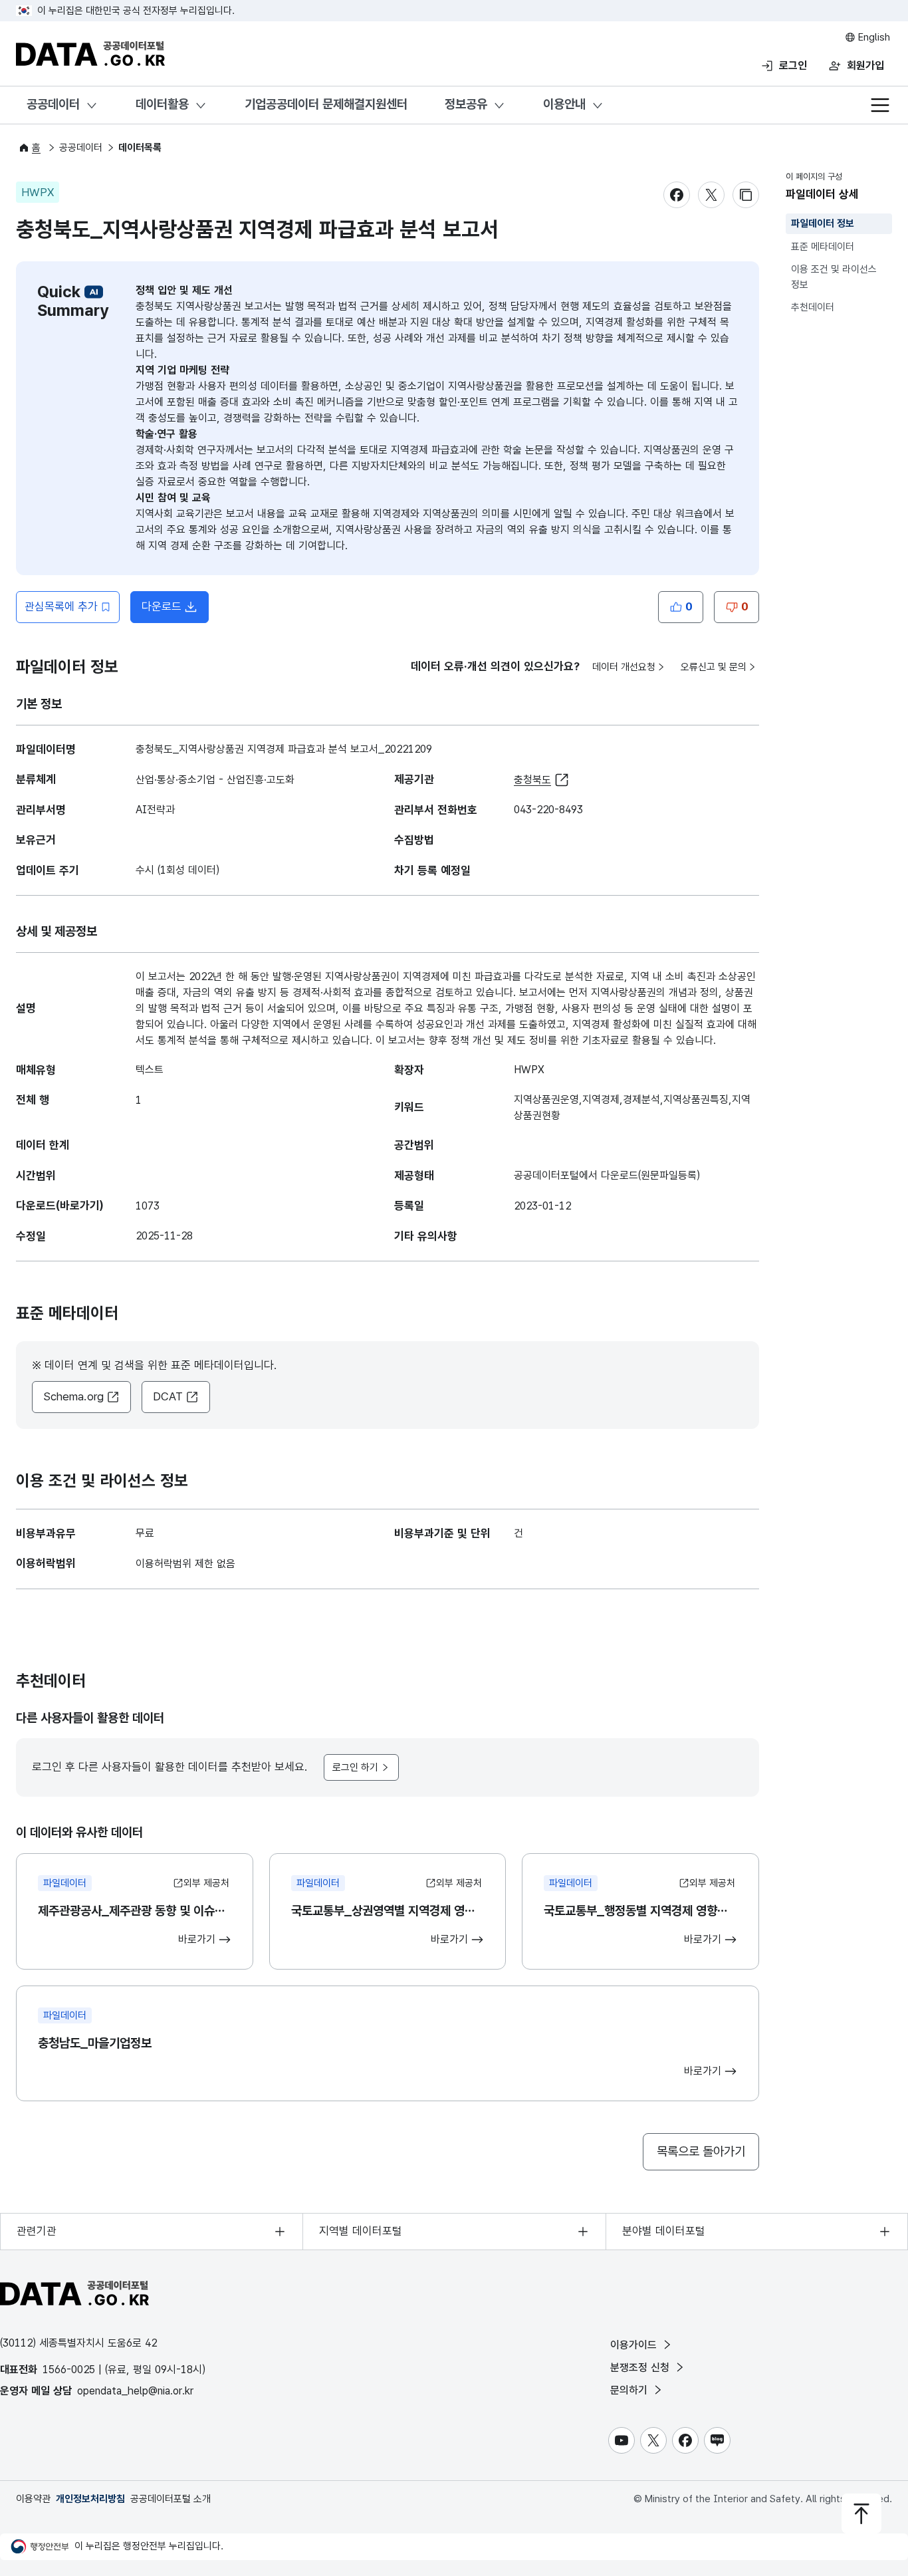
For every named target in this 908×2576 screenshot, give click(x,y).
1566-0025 (69, 2370)
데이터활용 (162, 104)
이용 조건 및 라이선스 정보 (834, 277)
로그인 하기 (355, 1767)
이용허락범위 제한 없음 (185, 1564)
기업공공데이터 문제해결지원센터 (326, 104)
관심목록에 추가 (61, 606)
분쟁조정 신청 (641, 2368)
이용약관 (33, 2499)
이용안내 (564, 104)
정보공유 (466, 104)
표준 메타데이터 (823, 247)
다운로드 (162, 606)
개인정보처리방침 (90, 2499)
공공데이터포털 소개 (170, 2499)
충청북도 (532, 780)
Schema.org (73, 1396)
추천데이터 (813, 307)
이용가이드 (635, 2345)
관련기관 (37, 2231)
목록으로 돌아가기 (701, 2151)
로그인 (793, 65)
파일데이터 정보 (823, 223)
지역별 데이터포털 (361, 2231)
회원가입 (865, 65)
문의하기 (630, 2390)
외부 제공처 (206, 1883)
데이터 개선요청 (624, 667)
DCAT (168, 1396)
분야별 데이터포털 (664, 2231)
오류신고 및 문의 (714, 667)
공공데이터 (53, 104)
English (873, 37)
